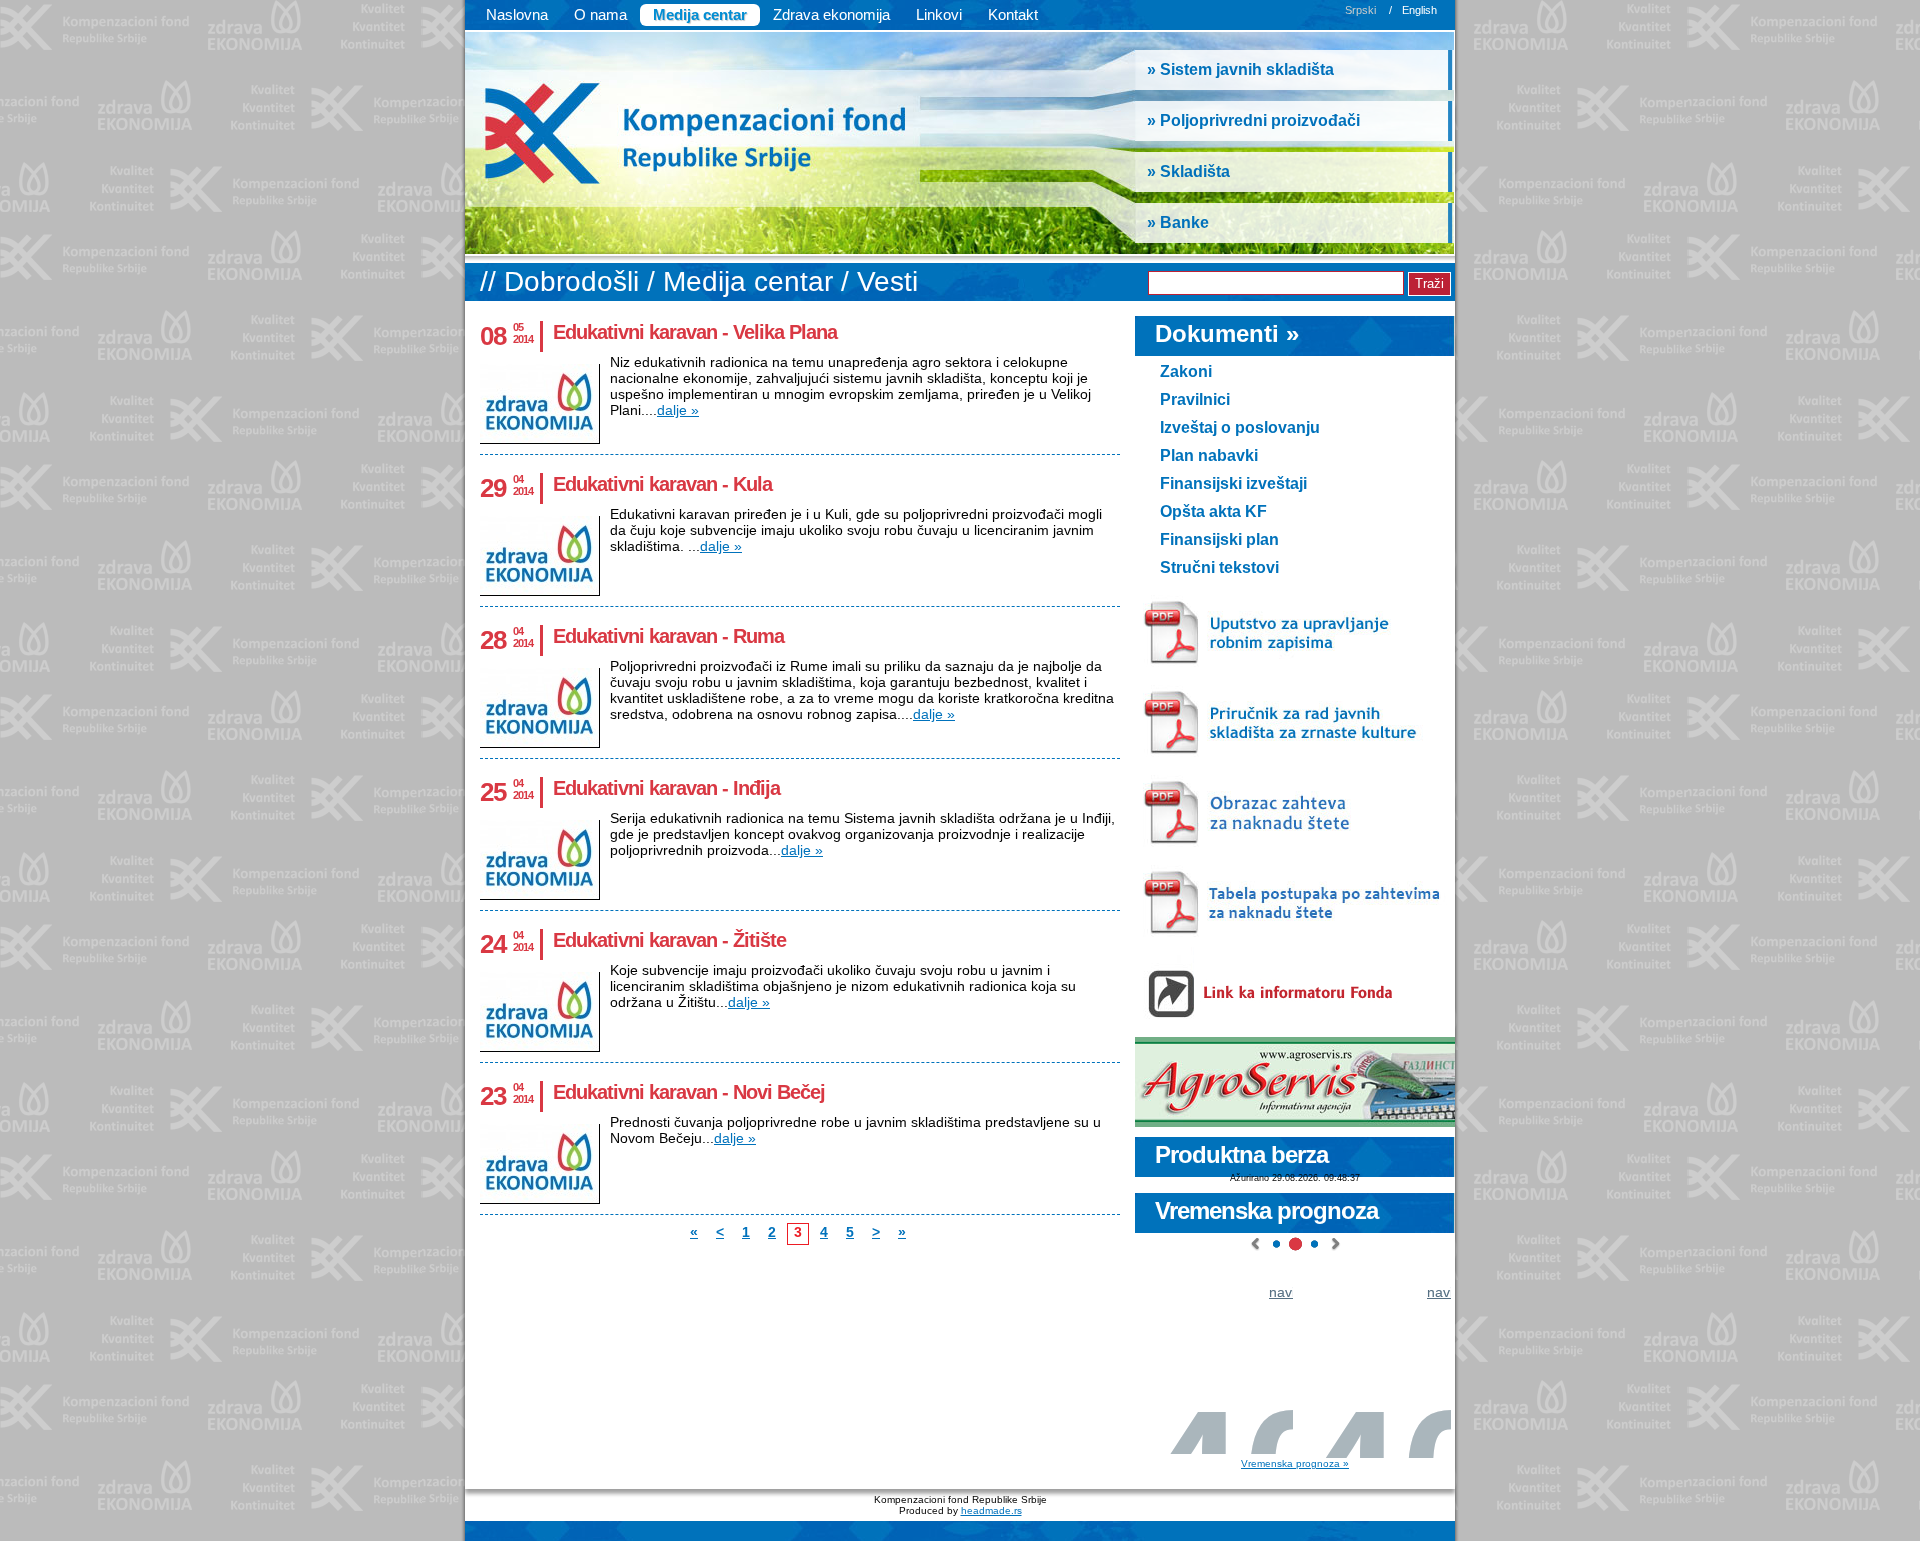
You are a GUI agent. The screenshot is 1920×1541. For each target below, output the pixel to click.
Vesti (887, 281)
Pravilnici (1195, 399)
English (1419, 10)
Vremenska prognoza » (1295, 1463)
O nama (600, 14)
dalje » (678, 410)
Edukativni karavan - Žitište (669, 940)
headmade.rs (991, 1510)
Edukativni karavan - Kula (662, 484)
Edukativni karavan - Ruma (668, 636)
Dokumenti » (1227, 333)
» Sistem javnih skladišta (1240, 69)
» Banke (1178, 222)
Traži (1429, 283)
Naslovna (517, 14)
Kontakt (1013, 14)
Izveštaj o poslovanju (1240, 427)
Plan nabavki (1209, 455)
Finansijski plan (1219, 539)
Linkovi (939, 14)
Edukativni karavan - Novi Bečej (689, 1092)
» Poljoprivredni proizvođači (1253, 120)
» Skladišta (1188, 171)
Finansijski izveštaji (1233, 483)
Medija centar (700, 14)
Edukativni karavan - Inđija (666, 788)
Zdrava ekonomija (831, 14)
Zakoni (1186, 371)
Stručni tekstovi (1219, 567)
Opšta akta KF (1213, 511)
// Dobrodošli (563, 281)
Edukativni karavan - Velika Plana (695, 332)
